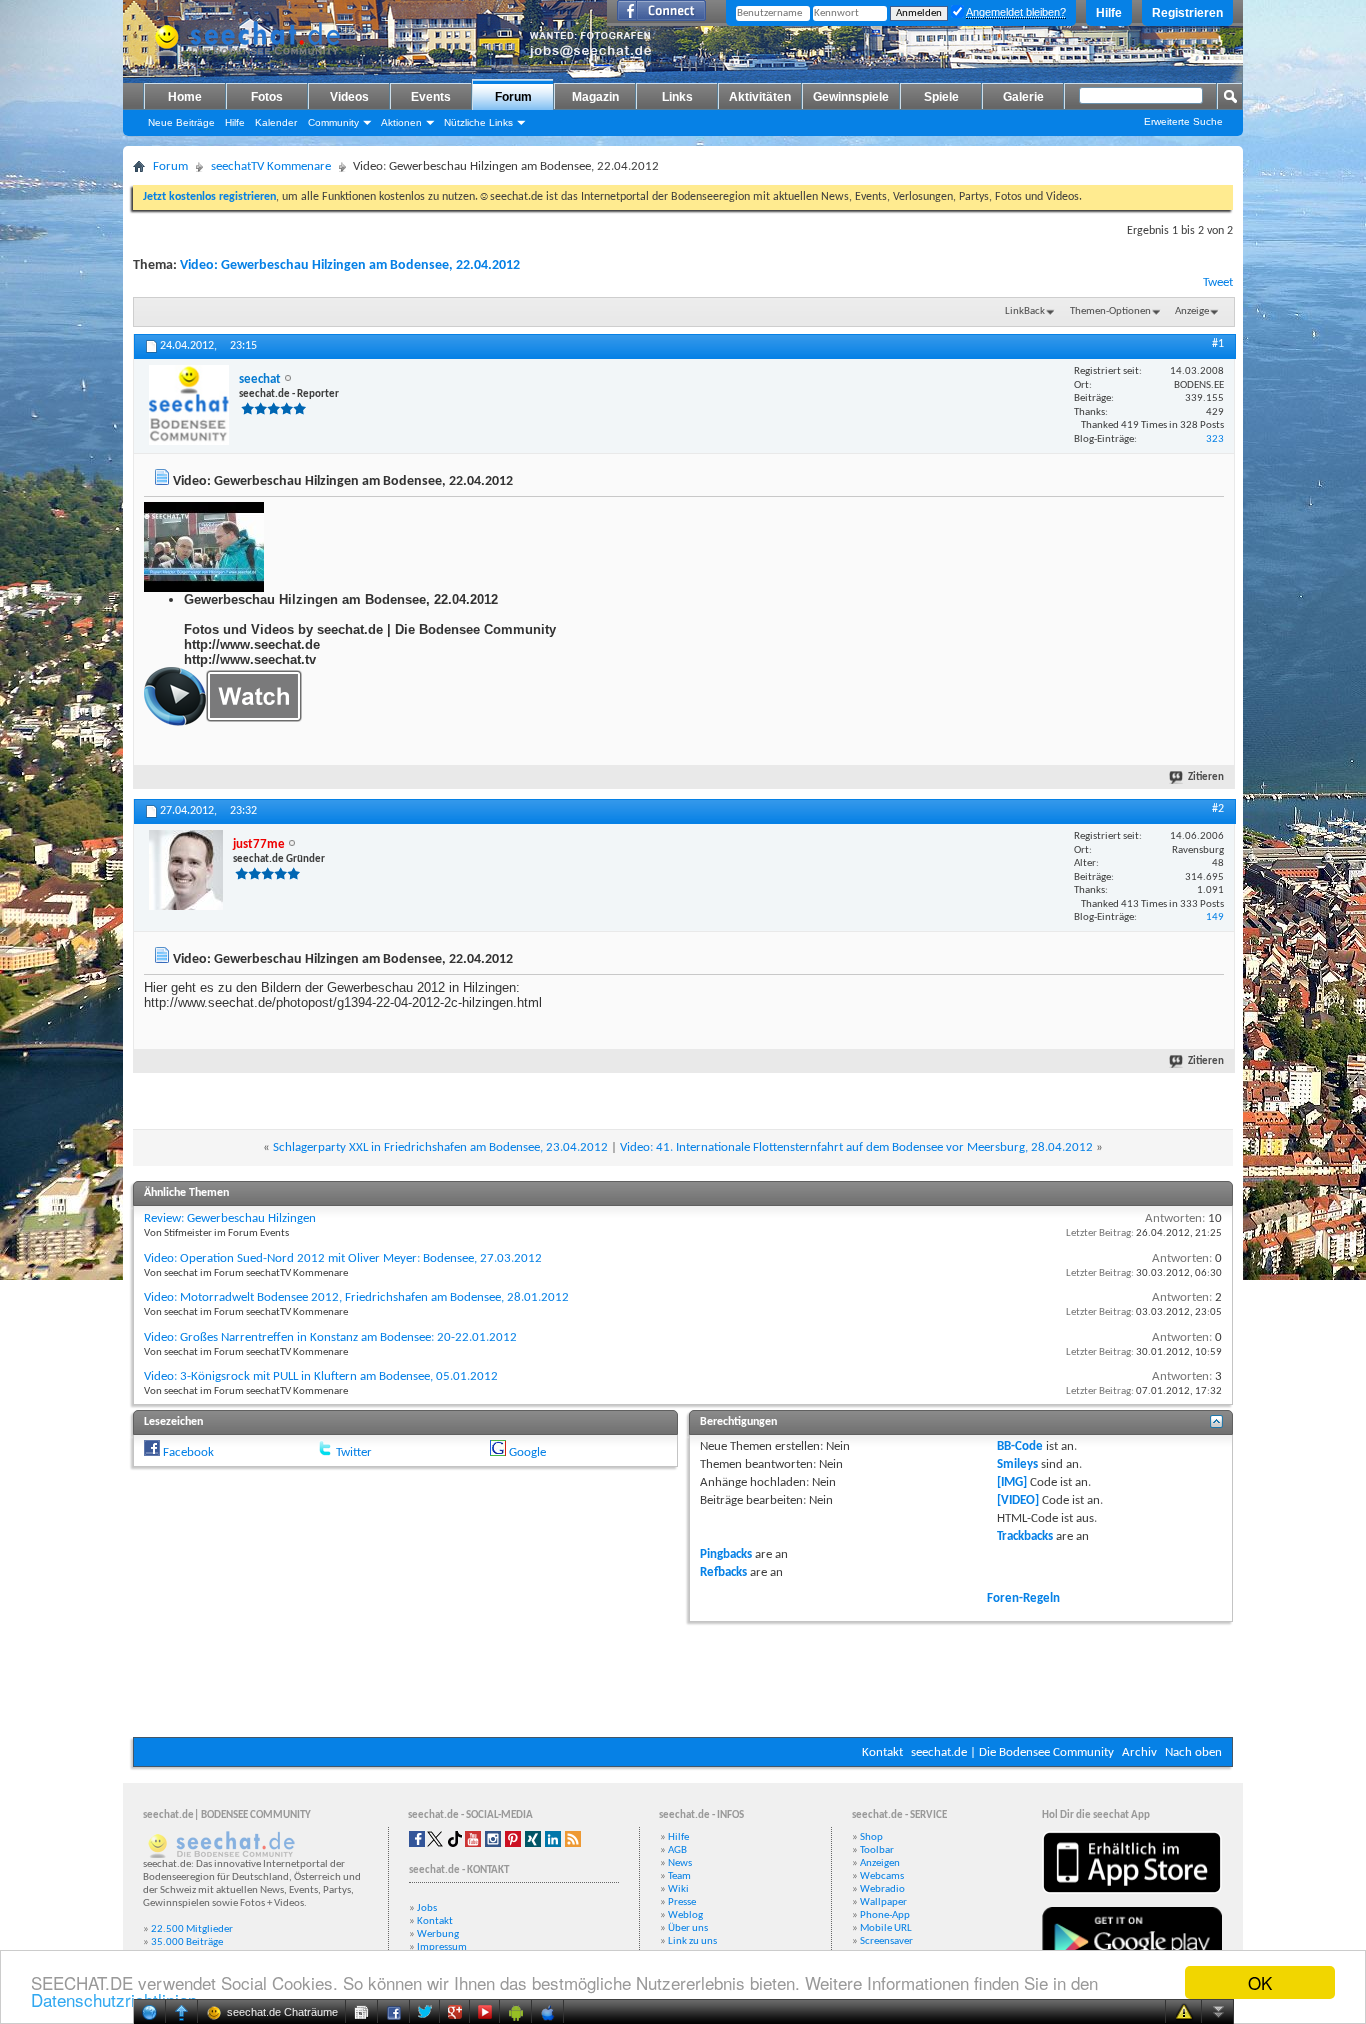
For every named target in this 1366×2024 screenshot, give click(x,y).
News (680, 1863)
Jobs (427, 1908)
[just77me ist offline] (186, 870)
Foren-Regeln (1023, 1598)
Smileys (1017, 1464)
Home (185, 97)
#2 (1218, 809)
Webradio (882, 1889)
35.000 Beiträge (187, 1942)
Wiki (678, 1889)
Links (677, 97)
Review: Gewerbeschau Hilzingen (230, 1218)
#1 (1218, 344)
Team (679, 1876)
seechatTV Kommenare (271, 166)
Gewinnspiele (851, 97)
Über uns (688, 1928)
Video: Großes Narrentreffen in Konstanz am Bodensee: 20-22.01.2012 (330, 1337)
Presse (682, 1902)
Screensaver (886, 1941)
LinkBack (1025, 311)
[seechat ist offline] (189, 405)
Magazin (595, 97)
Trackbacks (1025, 1536)
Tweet (1218, 282)
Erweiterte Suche (1183, 121)
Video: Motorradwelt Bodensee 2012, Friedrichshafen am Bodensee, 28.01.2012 (356, 1297)
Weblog (685, 1915)
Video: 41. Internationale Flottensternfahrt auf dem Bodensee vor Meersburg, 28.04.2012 (856, 1147)
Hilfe (1109, 13)
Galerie (1023, 97)
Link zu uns (692, 1941)
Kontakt (882, 1752)
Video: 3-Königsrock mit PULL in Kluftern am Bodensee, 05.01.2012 (321, 1376)
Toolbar (877, 1850)
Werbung (438, 1934)
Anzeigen (880, 1863)
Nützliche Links (478, 122)
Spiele (941, 97)
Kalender (276, 122)
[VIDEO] (1018, 1500)
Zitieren (1206, 777)
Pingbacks (726, 1554)
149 (1215, 917)
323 (1215, 439)
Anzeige (1192, 311)
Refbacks (723, 1572)
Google (527, 1452)
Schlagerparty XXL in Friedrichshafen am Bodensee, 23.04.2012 (440, 1147)
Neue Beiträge (181, 122)
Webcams (882, 1876)
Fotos (267, 97)
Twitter (354, 1452)
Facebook (188, 1452)
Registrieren (1187, 13)
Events (431, 97)
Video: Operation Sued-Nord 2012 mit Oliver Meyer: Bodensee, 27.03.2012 (343, 1258)
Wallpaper (883, 1902)
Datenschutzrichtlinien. (116, 1999)
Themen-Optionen (1110, 311)
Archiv (1139, 1752)
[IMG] (1012, 1482)
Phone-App (885, 1915)
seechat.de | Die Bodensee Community (1012, 1752)
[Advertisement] (683, 1677)
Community (333, 122)
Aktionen (401, 122)
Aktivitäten (760, 97)
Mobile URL (886, 1928)
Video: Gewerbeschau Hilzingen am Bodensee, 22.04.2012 (350, 265)
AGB (677, 1850)
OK (1260, 1982)
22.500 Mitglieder (192, 1929)
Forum (513, 97)
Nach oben (1193, 1752)
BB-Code (1020, 1446)
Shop (871, 1837)
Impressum (442, 1947)
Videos (349, 97)
